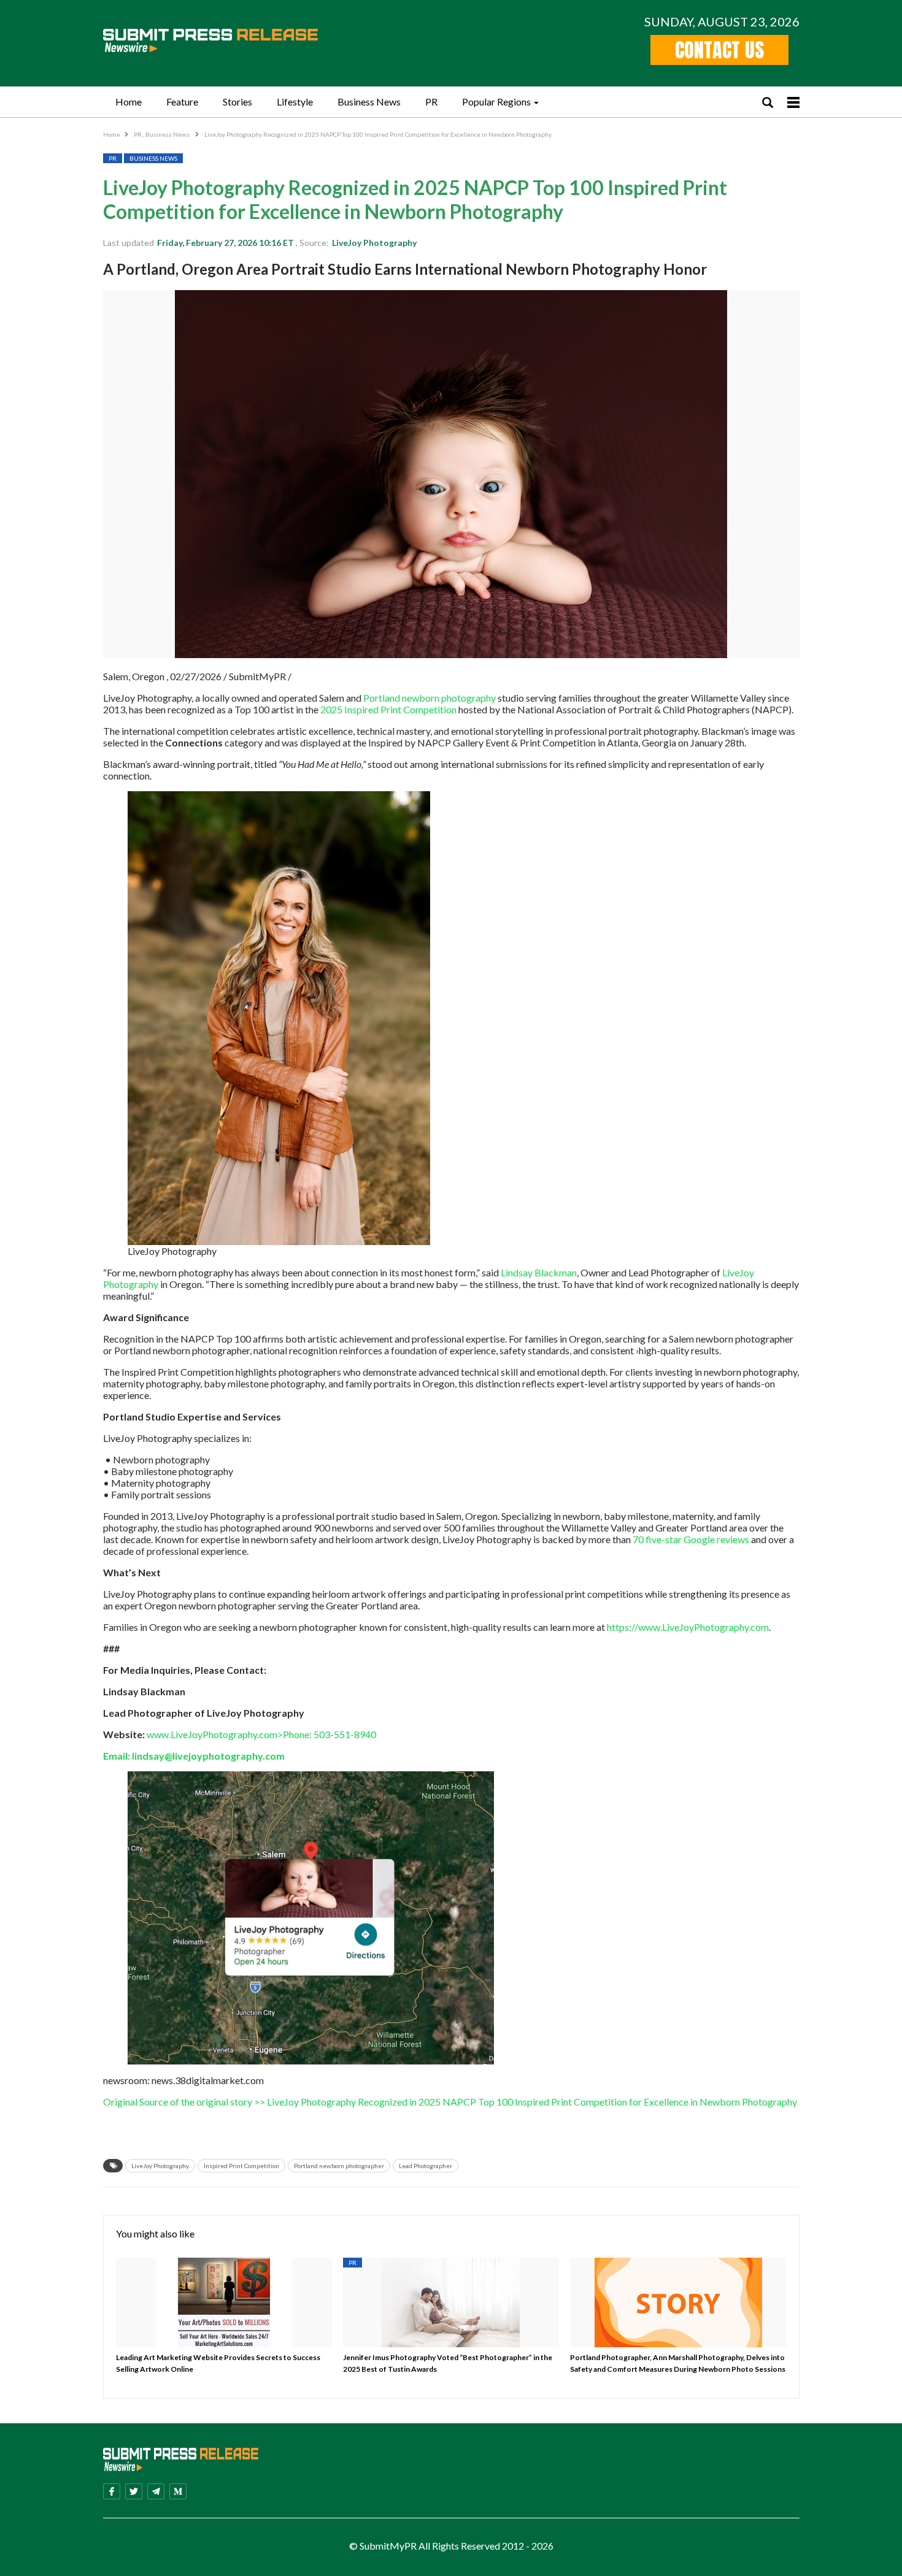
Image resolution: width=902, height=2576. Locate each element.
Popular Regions (496, 102)
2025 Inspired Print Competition (387, 709)
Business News (369, 102)
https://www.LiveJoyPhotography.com (688, 1627)
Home (129, 102)
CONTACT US (719, 50)
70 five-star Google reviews (691, 1539)
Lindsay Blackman (539, 1272)
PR (431, 102)
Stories (237, 102)
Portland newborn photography (429, 698)
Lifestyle (295, 102)
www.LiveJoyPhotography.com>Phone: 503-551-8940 (261, 1734)
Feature (182, 102)
